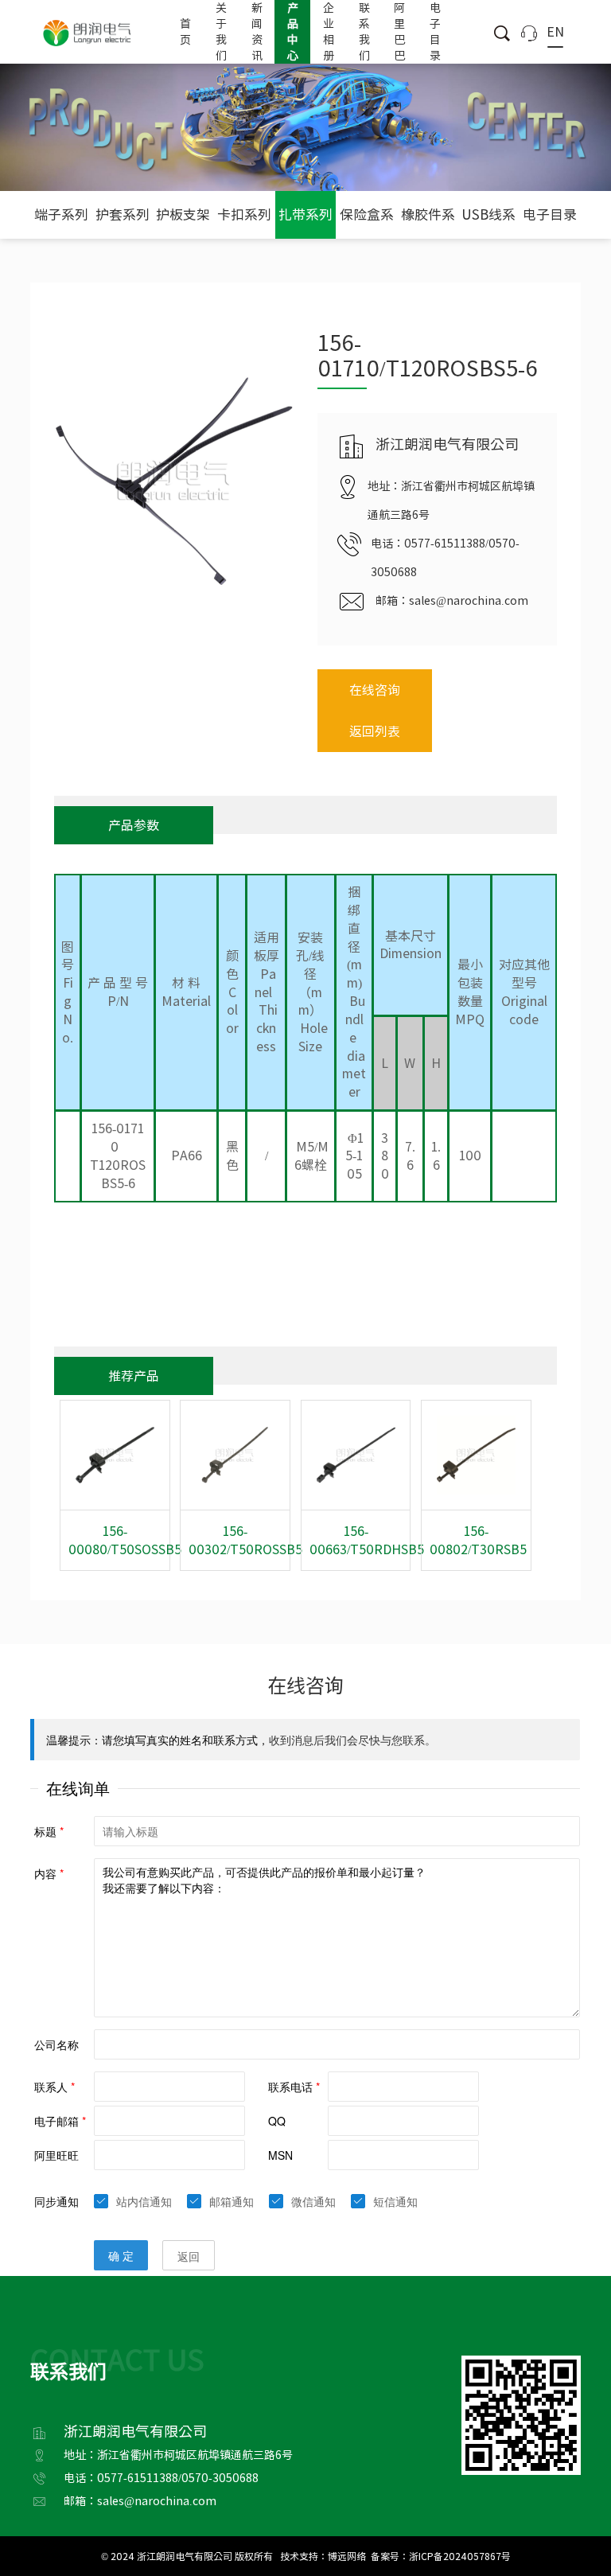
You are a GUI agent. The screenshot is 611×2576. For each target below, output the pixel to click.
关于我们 (221, 32)
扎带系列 (305, 214)
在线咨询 (375, 690)
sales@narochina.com (469, 601)
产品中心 (293, 32)
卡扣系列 (244, 214)
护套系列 (123, 214)
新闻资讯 (257, 32)
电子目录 (435, 32)
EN (555, 32)
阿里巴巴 (399, 32)
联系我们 (364, 32)
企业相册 (329, 32)
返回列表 (375, 731)
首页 (185, 32)
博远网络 (347, 2556)
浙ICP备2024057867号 (460, 2556)
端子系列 (61, 214)
